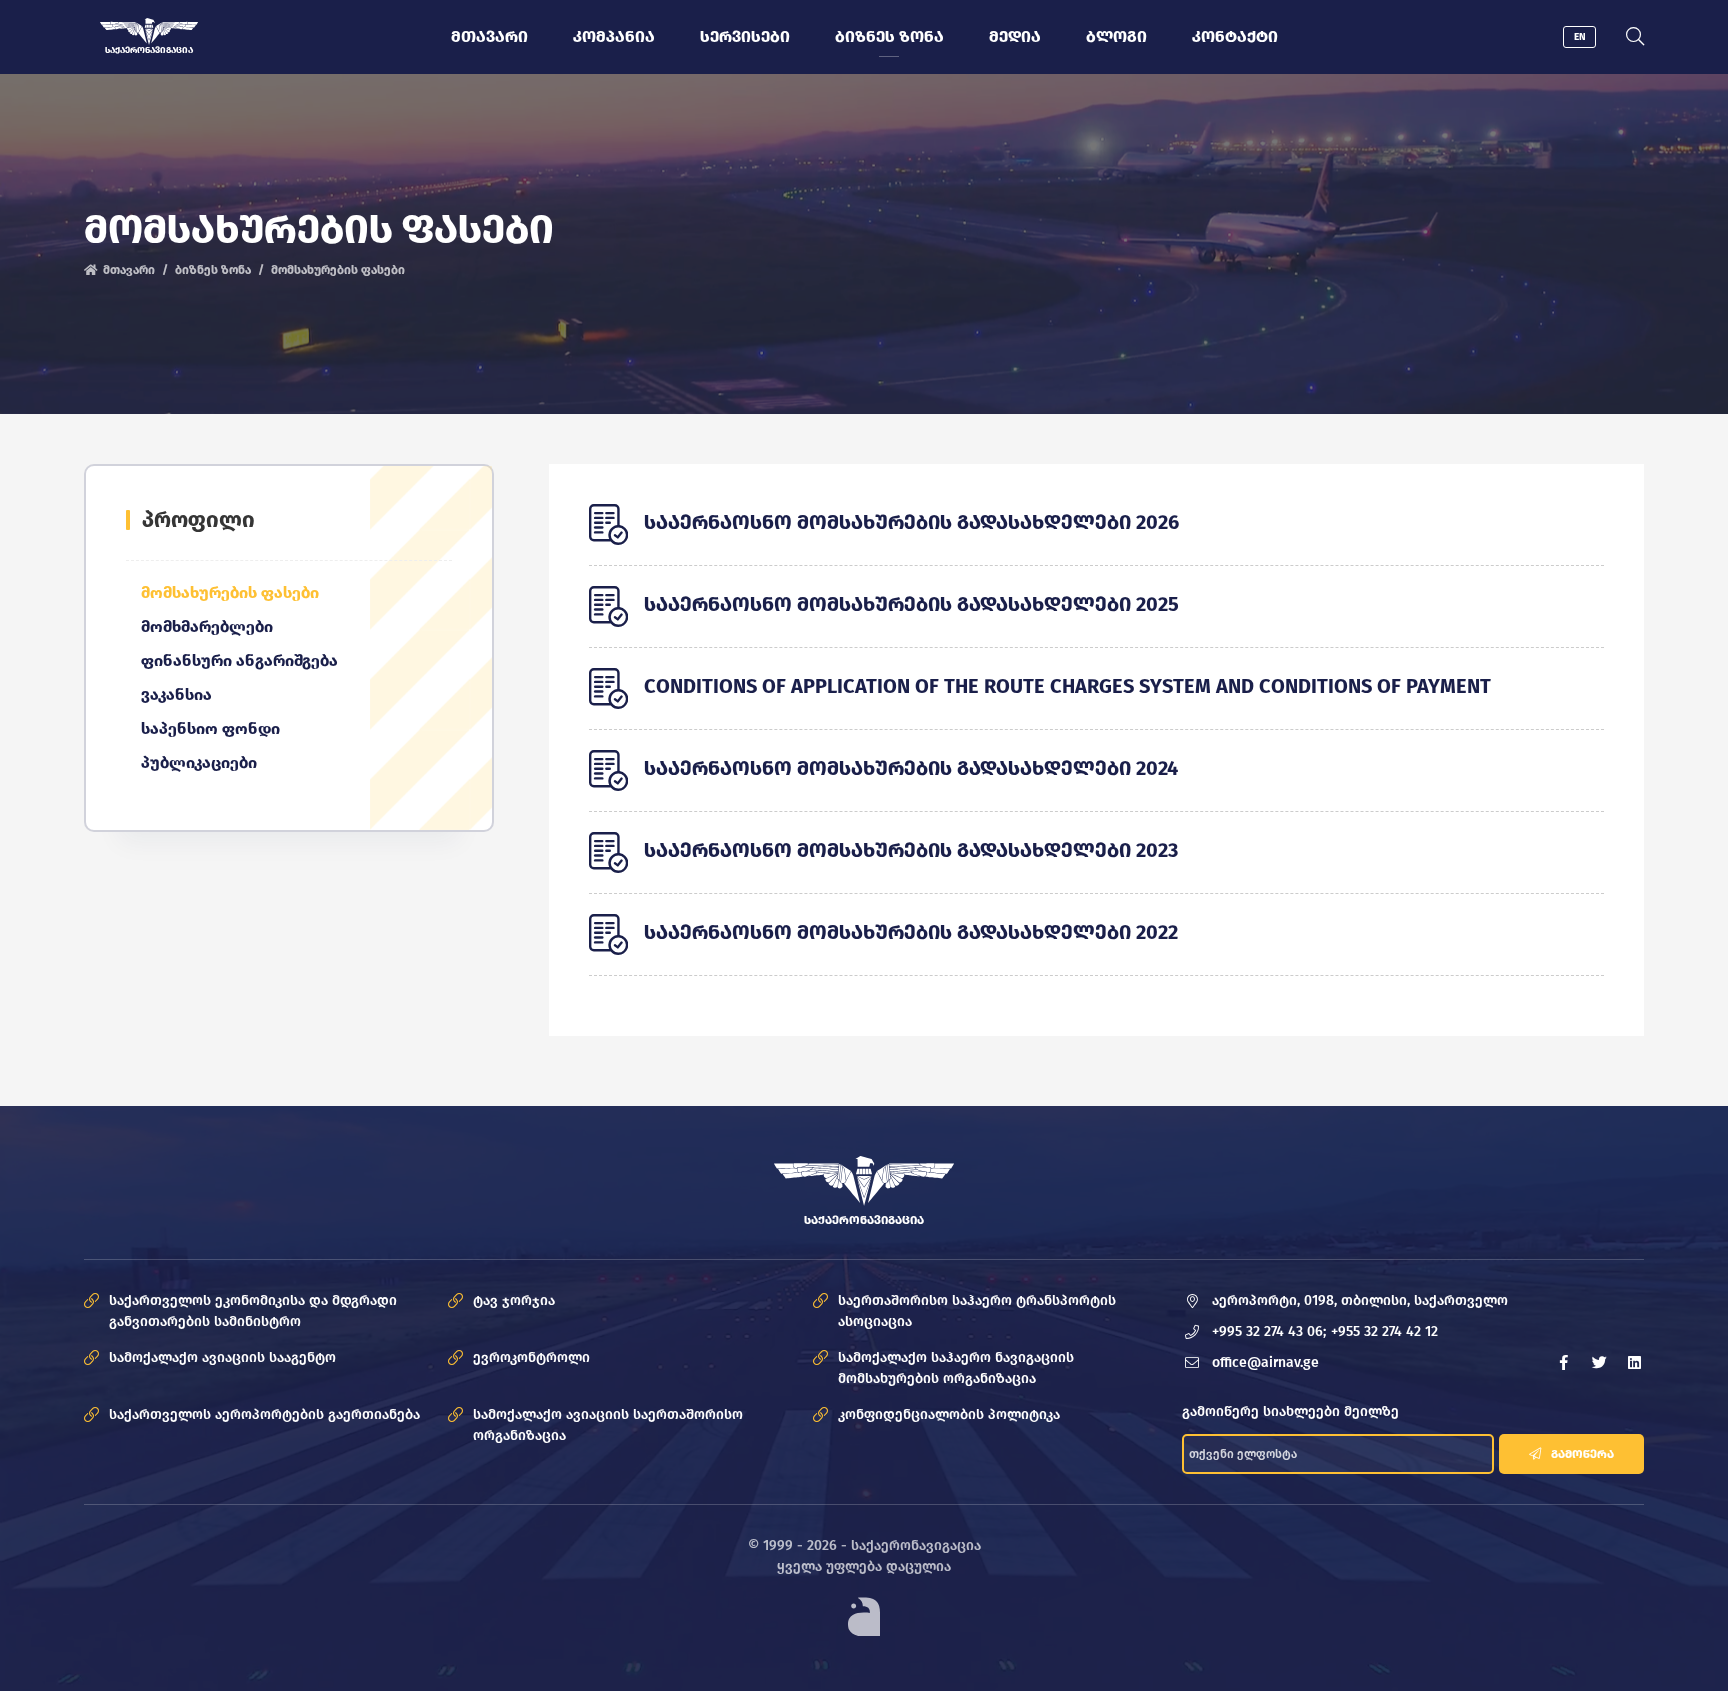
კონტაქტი (1235, 36)
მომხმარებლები (207, 626)
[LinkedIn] (1634, 1363)
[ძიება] (1635, 37)
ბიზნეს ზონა (889, 36)
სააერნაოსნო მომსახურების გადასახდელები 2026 (911, 522)
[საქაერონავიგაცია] (149, 31)
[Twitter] (1599, 1363)
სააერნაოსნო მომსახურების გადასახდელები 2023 (911, 850)
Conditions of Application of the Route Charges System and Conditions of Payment (1067, 686)
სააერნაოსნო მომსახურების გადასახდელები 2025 (911, 604)
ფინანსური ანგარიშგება (239, 660)
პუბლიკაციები (199, 762)
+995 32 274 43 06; (1269, 1331)
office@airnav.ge (1265, 1362)
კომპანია (614, 36)
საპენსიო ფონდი (210, 728)
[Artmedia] (864, 1616)
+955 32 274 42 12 (1384, 1331)
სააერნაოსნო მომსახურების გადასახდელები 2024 (911, 768)
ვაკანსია (176, 694)
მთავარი (489, 36)
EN (1580, 37)
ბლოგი (1116, 36)
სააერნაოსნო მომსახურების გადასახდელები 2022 (911, 932)
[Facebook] (1564, 1363)
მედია (1015, 36)
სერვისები (745, 36)
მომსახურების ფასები (230, 592)
